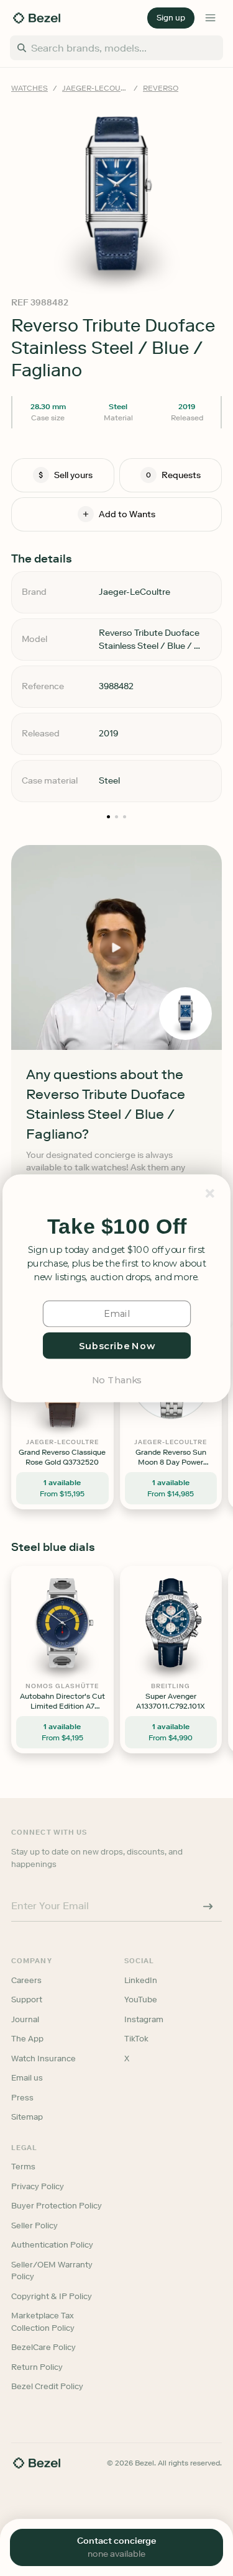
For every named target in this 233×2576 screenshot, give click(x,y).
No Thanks (116, 1379)
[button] (117, 1227)
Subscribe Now (116, 1345)
